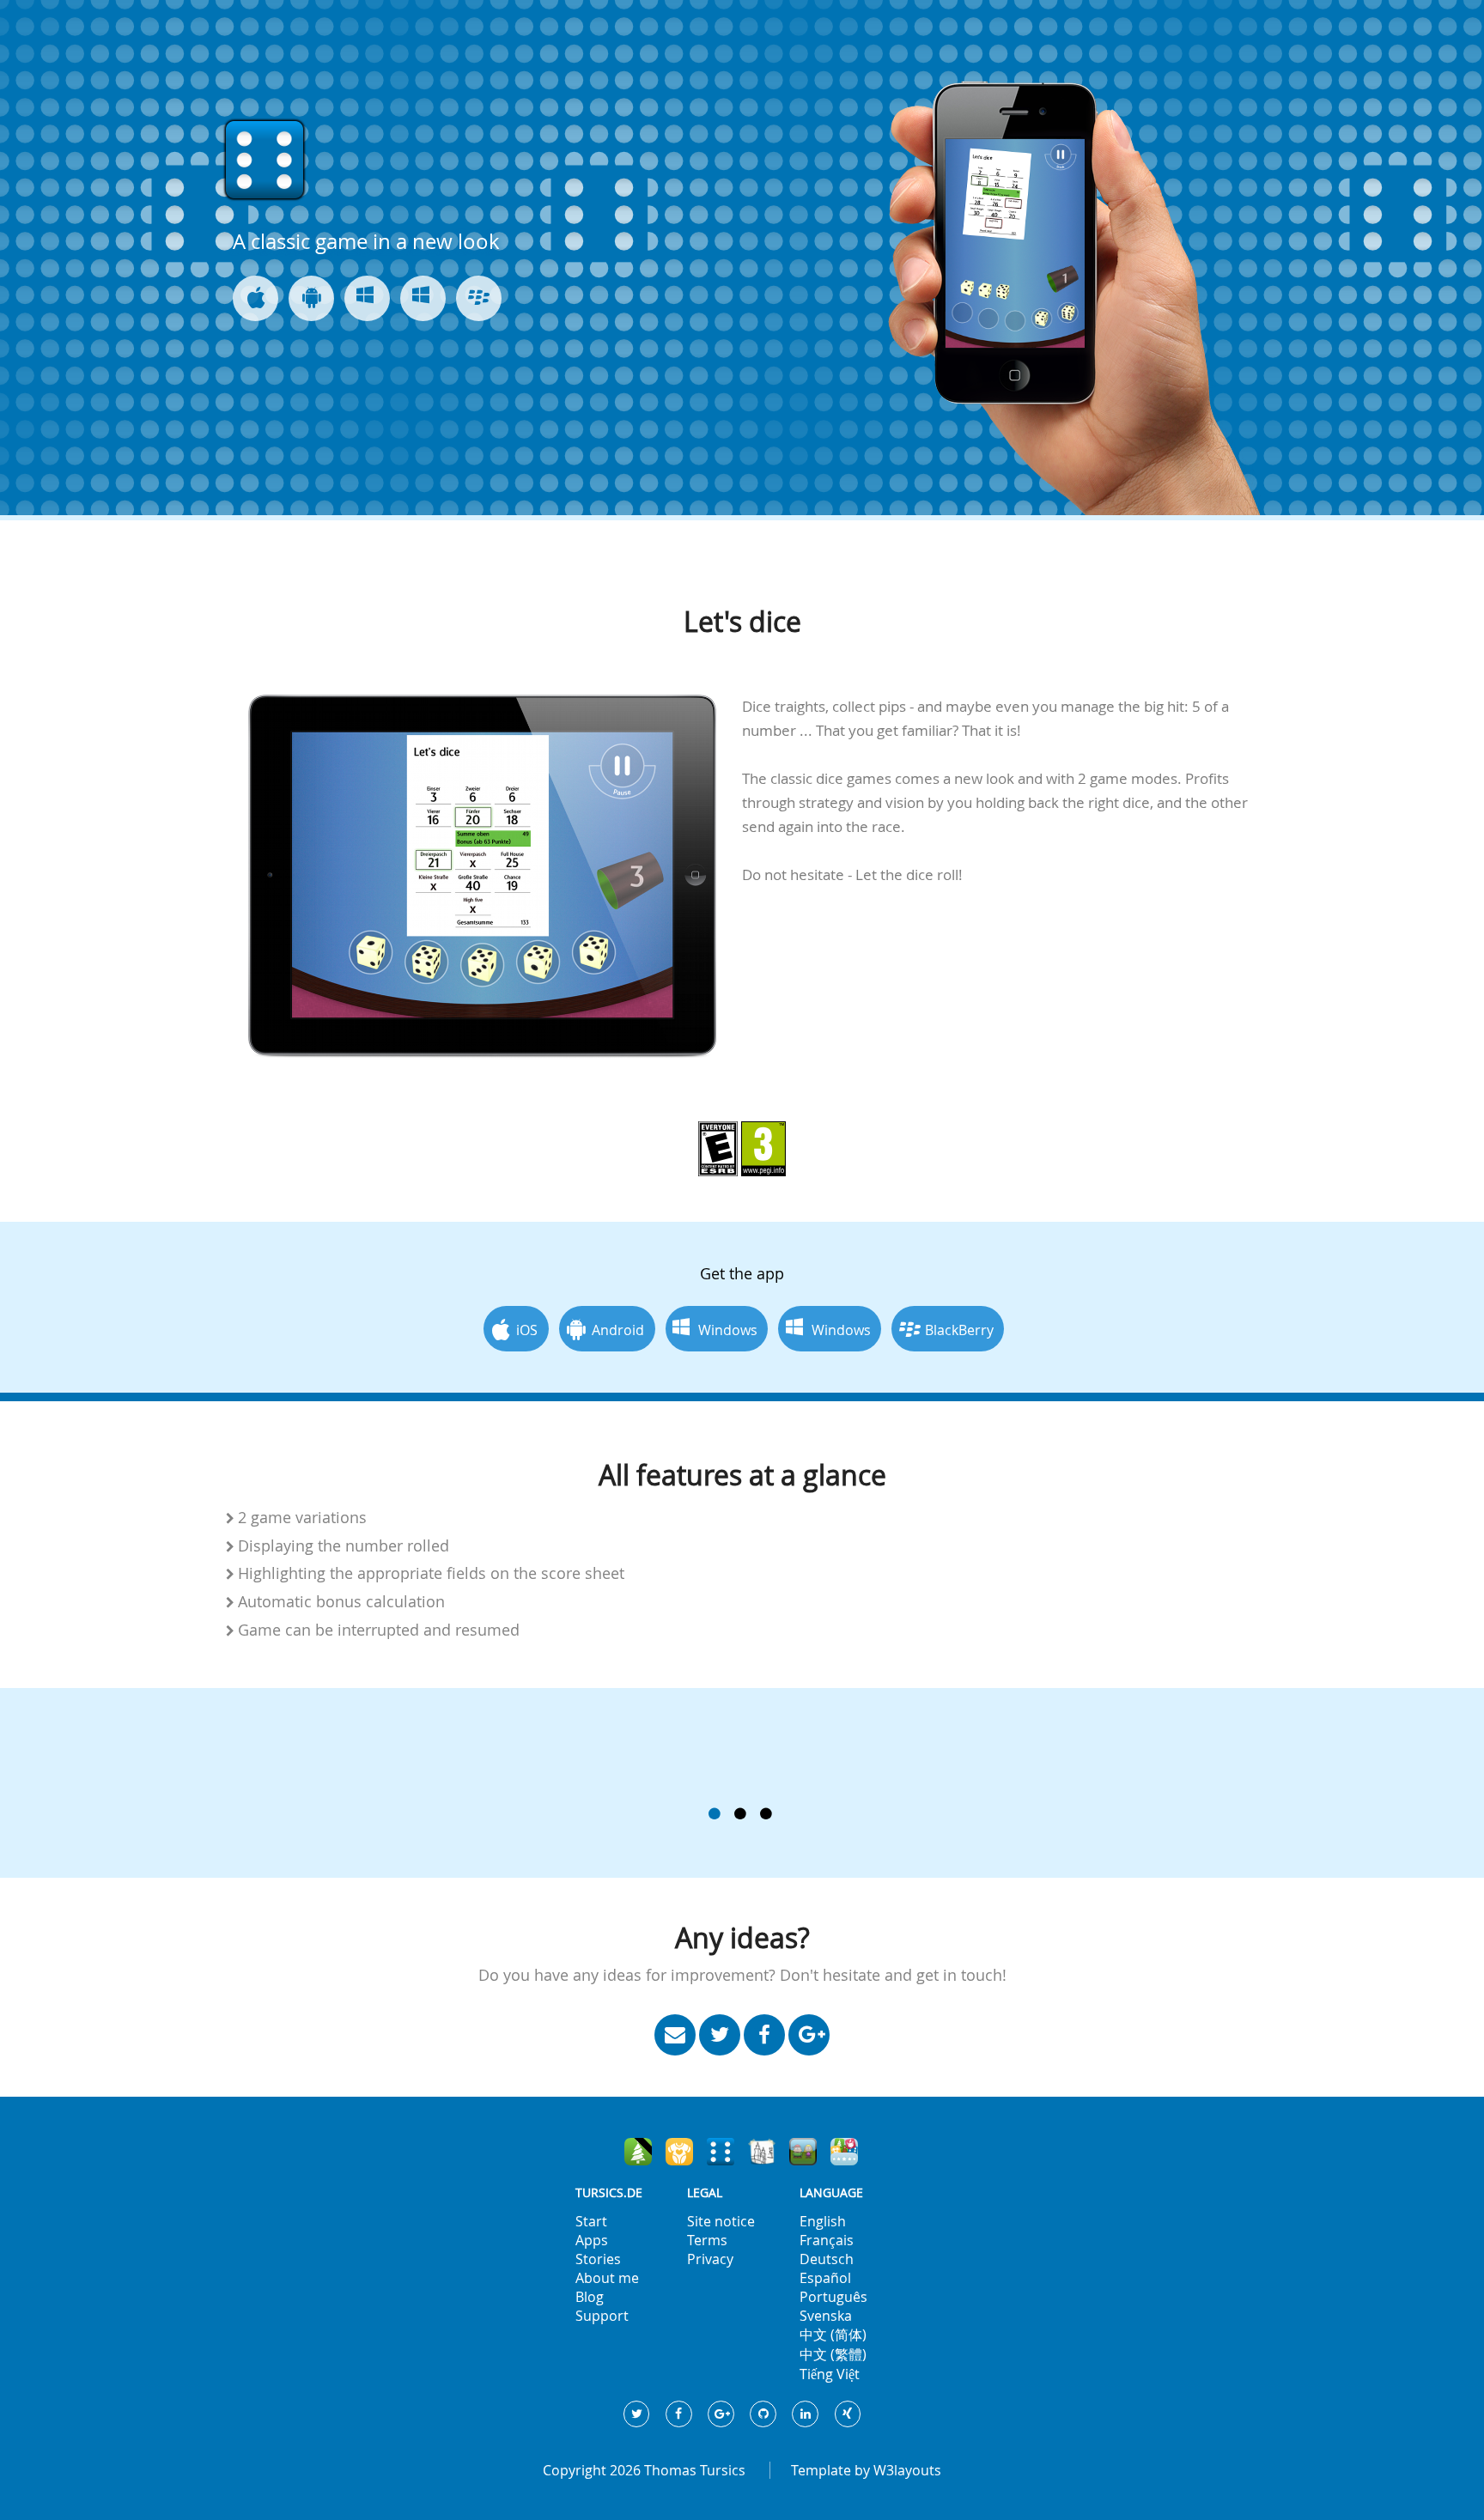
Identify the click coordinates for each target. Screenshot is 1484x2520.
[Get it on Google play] (311, 298)
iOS (527, 1330)
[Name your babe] (679, 2152)
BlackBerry (959, 1330)
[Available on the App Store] (255, 298)
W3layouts (907, 2470)
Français (827, 2240)
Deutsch (827, 2259)
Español (825, 2278)
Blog (590, 2297)
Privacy (710, 2259)
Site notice (721, 2221)
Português (833, 2297)
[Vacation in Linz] (762, 2152)
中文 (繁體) (833, 2354)
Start (591, 2221)
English (823, 2221)
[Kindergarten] (803, 2152)
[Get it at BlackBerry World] (479, 298)
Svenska (826, 2316)
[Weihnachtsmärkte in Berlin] (638, 2152)
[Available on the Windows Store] (423, 298)
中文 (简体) (833, 2335)
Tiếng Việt (830, 2374)
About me (607, 2278)
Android (618, 1330)
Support (602, 2316)
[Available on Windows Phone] (367, 298)
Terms (707, 2240)
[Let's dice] (721, 2152)
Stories (598, 2259)
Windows (728, 1330)
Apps (592, 2240)
